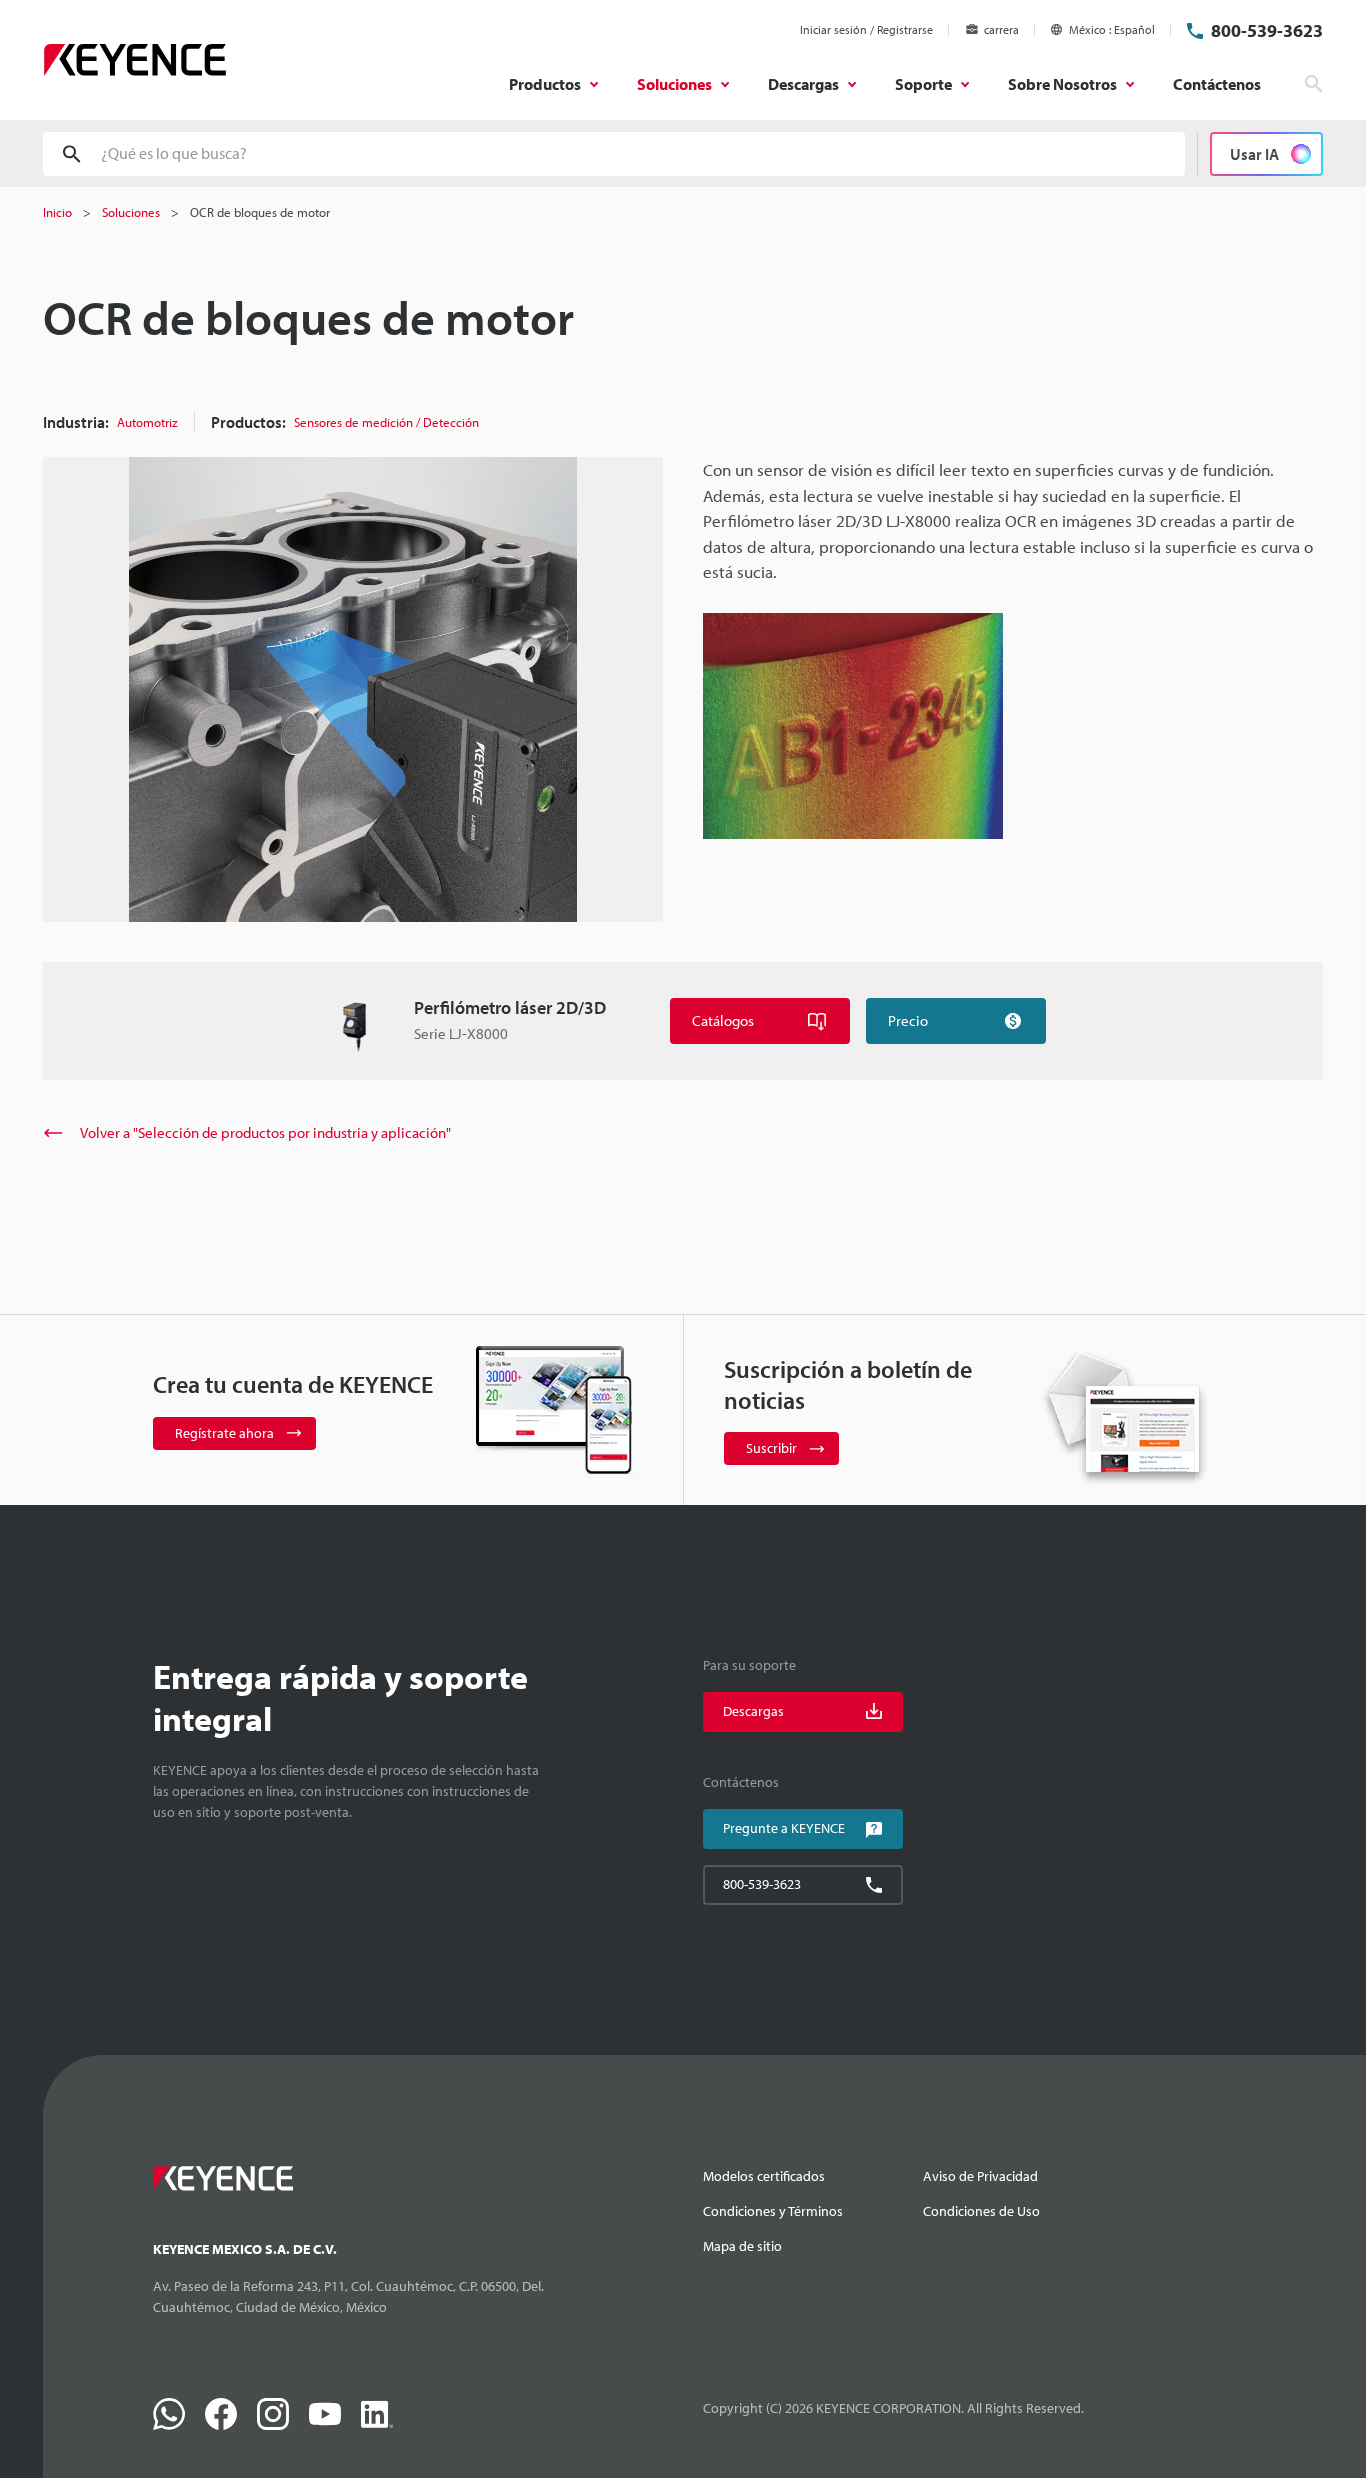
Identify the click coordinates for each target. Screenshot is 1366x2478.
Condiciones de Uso (981, 2211)
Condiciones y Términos (773, 2211)
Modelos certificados (764, 2176)
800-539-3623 (1267, 30)
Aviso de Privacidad (980, 2176)
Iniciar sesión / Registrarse (866, 29)
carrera (1001, 29)
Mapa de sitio (742, 2246)
